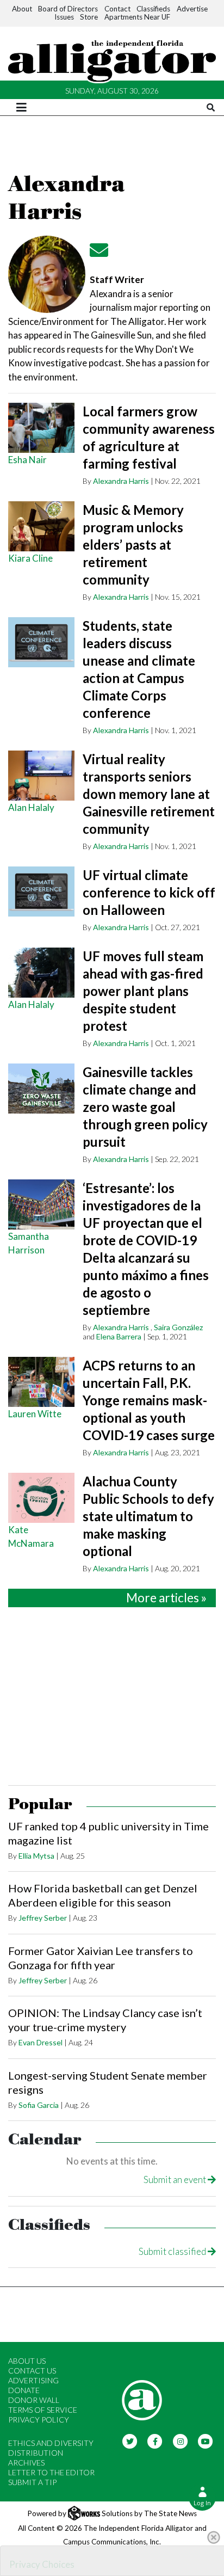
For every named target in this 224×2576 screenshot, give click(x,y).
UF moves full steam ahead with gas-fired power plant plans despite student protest (143, 991)
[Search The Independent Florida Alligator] (211, 107)
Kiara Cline (30, 558)
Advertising (33, 2380)
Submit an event (176, 2180)
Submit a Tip (32, 2482)
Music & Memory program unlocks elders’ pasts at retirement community (133, 545)
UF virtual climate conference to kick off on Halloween (149, 892)
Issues (64, 17)
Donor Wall (34, 2400)
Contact (117, 9)
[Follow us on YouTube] (206, 2441)
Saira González (178, 1327)
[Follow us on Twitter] (130, 2441)
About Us (27, 2361)
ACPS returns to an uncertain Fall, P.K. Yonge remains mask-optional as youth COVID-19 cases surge (149, 1400)
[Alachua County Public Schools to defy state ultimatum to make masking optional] (41, 1498)
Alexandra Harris (121, 481)
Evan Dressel (41, 2042)
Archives (26, 2463)
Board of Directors (68, 9)
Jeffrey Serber (43, 1918)
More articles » (166, 1598)
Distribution (36, 2453)
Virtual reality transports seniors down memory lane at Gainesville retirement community (149, 794)
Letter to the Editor (51, 2472)
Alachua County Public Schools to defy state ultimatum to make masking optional (148, 1516)
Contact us (32, 2371)
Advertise (192, 9)
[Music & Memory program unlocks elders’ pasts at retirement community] (41, 526)
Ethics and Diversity (51, 2443)
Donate (24, 2390)
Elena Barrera (119, 1336)
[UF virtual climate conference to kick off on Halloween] (41, 892)
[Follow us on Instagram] (180, 2441)
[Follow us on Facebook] (155, 2441)
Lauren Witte (35, 1414)
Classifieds (153, 9)
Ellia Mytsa (36, 1856)
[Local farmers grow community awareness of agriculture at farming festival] (41, 428)
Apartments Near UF (137, 17)
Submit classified (173, 2251)
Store (89, 17)
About (22, 9)
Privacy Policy (39, 2420)
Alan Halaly (31, 807)
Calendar (45, 2140)
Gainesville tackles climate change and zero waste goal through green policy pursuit (145, 1107)
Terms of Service (43, 2410)
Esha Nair (27, 460)
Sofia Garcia (39, 2105)
